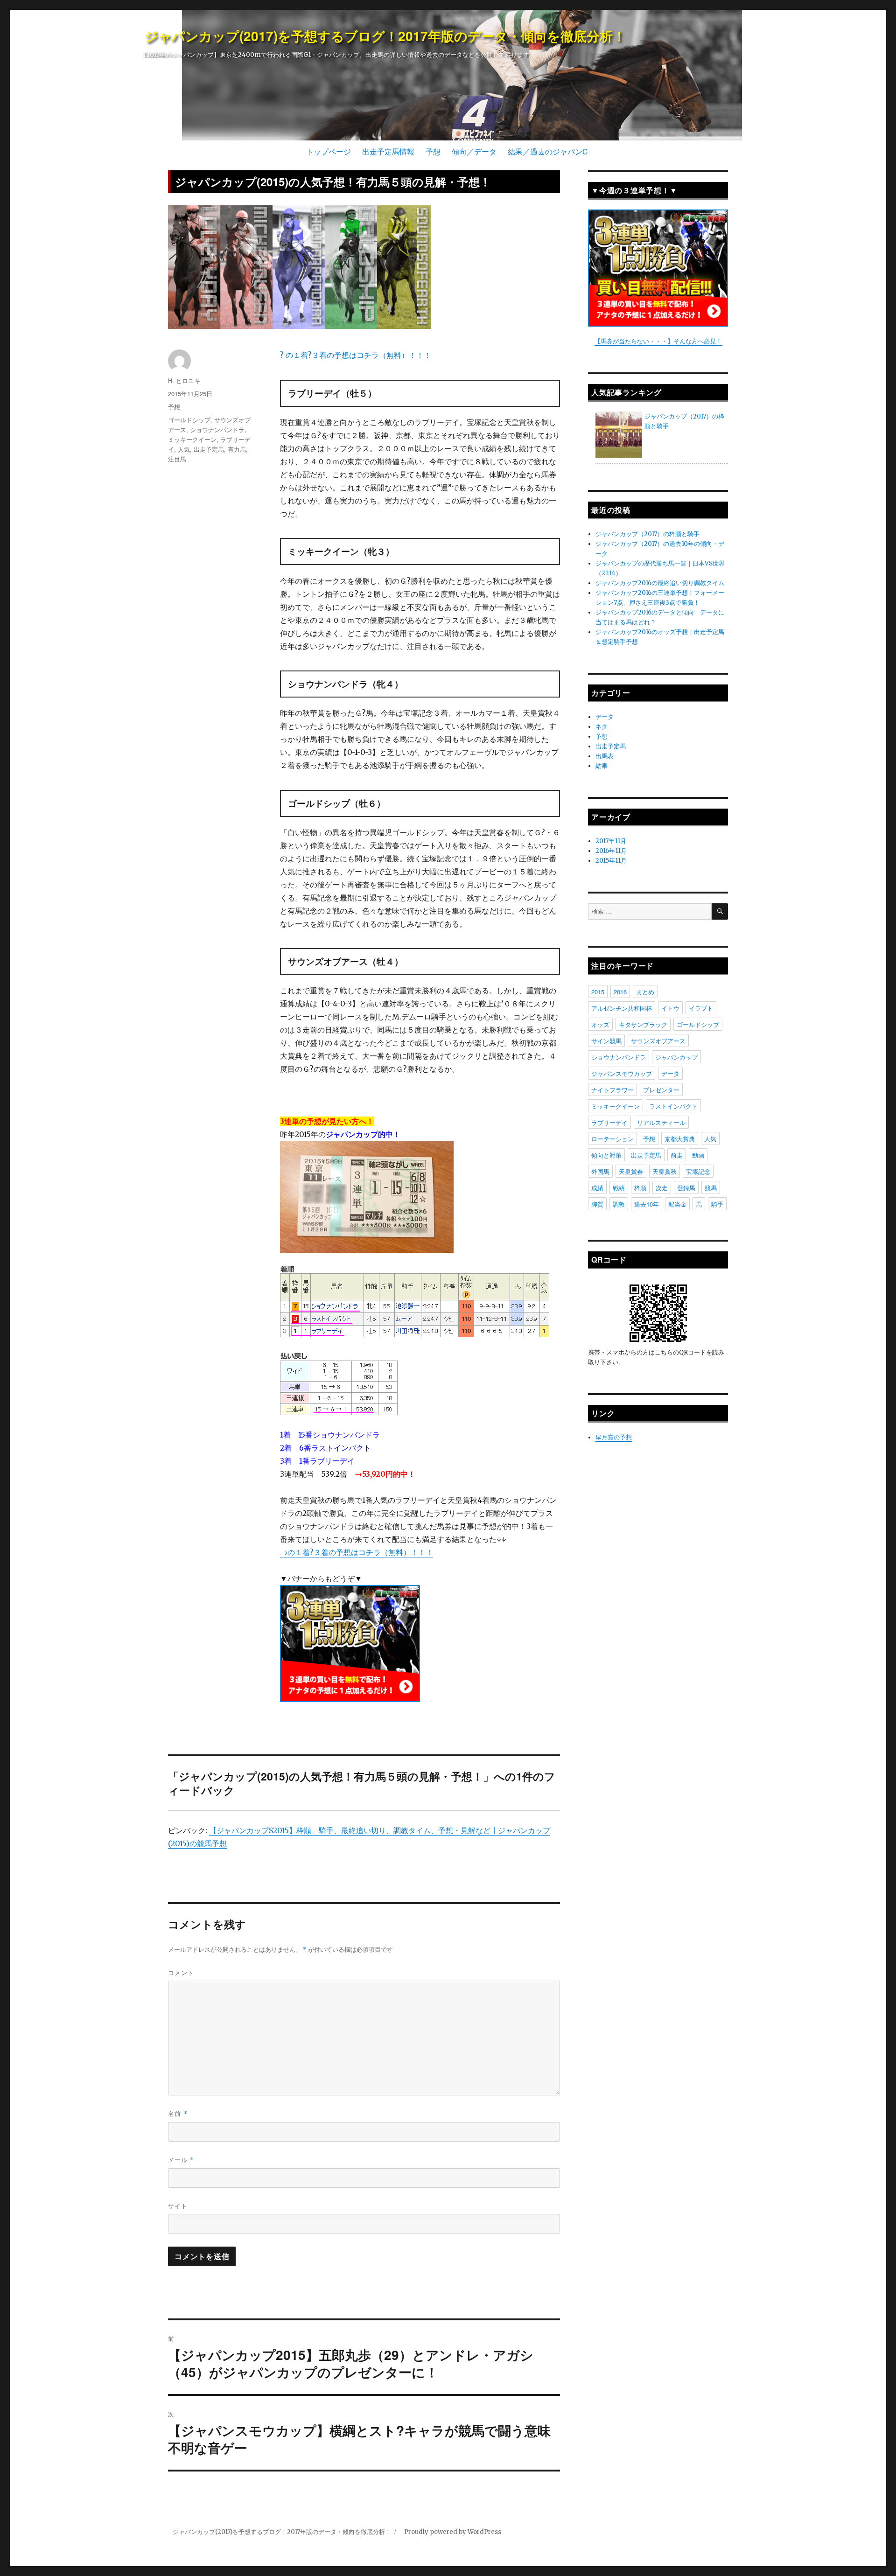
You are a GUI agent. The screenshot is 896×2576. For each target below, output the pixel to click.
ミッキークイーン (192, 439)
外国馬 (600, 1171)
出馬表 (605, 756)
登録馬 (686, 1188)
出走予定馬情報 (388, 151)
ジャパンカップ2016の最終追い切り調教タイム (660, 583)
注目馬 (177, 459)
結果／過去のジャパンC (548, 151)
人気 (184, 449)
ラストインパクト (673, 1106)
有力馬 (237, 449)
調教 (619, 1204)
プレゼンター (661, 1090)
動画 (698, 1155)
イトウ (670, 1008)
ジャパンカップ (676, 1057)
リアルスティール (661, 1122)
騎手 (717, 1204)
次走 (662, 1188)
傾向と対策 (606, 1155)
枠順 (640, 1188)
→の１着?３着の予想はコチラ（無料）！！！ (357, 1552)
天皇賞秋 (665, 1171)
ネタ (602, 727)
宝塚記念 (698, 1171)
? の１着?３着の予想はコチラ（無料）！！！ (356, 355)
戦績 (619, 1188)
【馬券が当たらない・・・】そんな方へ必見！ (658, 341)
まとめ (645, 992)
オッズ (600, 1024)
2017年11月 (611, 841)
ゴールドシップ (189, 420)
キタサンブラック (643, 1024)
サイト (178, 2206)
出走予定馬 (209, 449)
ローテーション (612, 1139)
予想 (433, 151)
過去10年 (647, 1204)
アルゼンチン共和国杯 (622, 1008)
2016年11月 (611, 851)
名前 (178, 2113)
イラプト (701, 1008)
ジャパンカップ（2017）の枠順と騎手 (647, 534)
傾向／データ (474, 151)
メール (181, 2160)
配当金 (677, 1204)
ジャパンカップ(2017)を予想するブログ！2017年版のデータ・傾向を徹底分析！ (385, 36)
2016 (620, 992)
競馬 (711, 1188)
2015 (598, 992)
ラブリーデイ (609, 1122)
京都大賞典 (680, 1139)
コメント (181, 1972)
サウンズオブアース (658, 1041)
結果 (602, 766)
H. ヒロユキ (184, 380)
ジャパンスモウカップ (622, 1073)
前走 (677, 1155)
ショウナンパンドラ (217, 429)
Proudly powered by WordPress (453, 2532)
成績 (597, 1188)
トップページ (329, 151)
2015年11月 (611, 861)
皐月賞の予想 (614, 1437)
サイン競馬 (606, 1041)
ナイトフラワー (612, 1090)
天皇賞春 (631, 1171)
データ (605, 717)
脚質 (597, 1204)
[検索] (720, 911)
